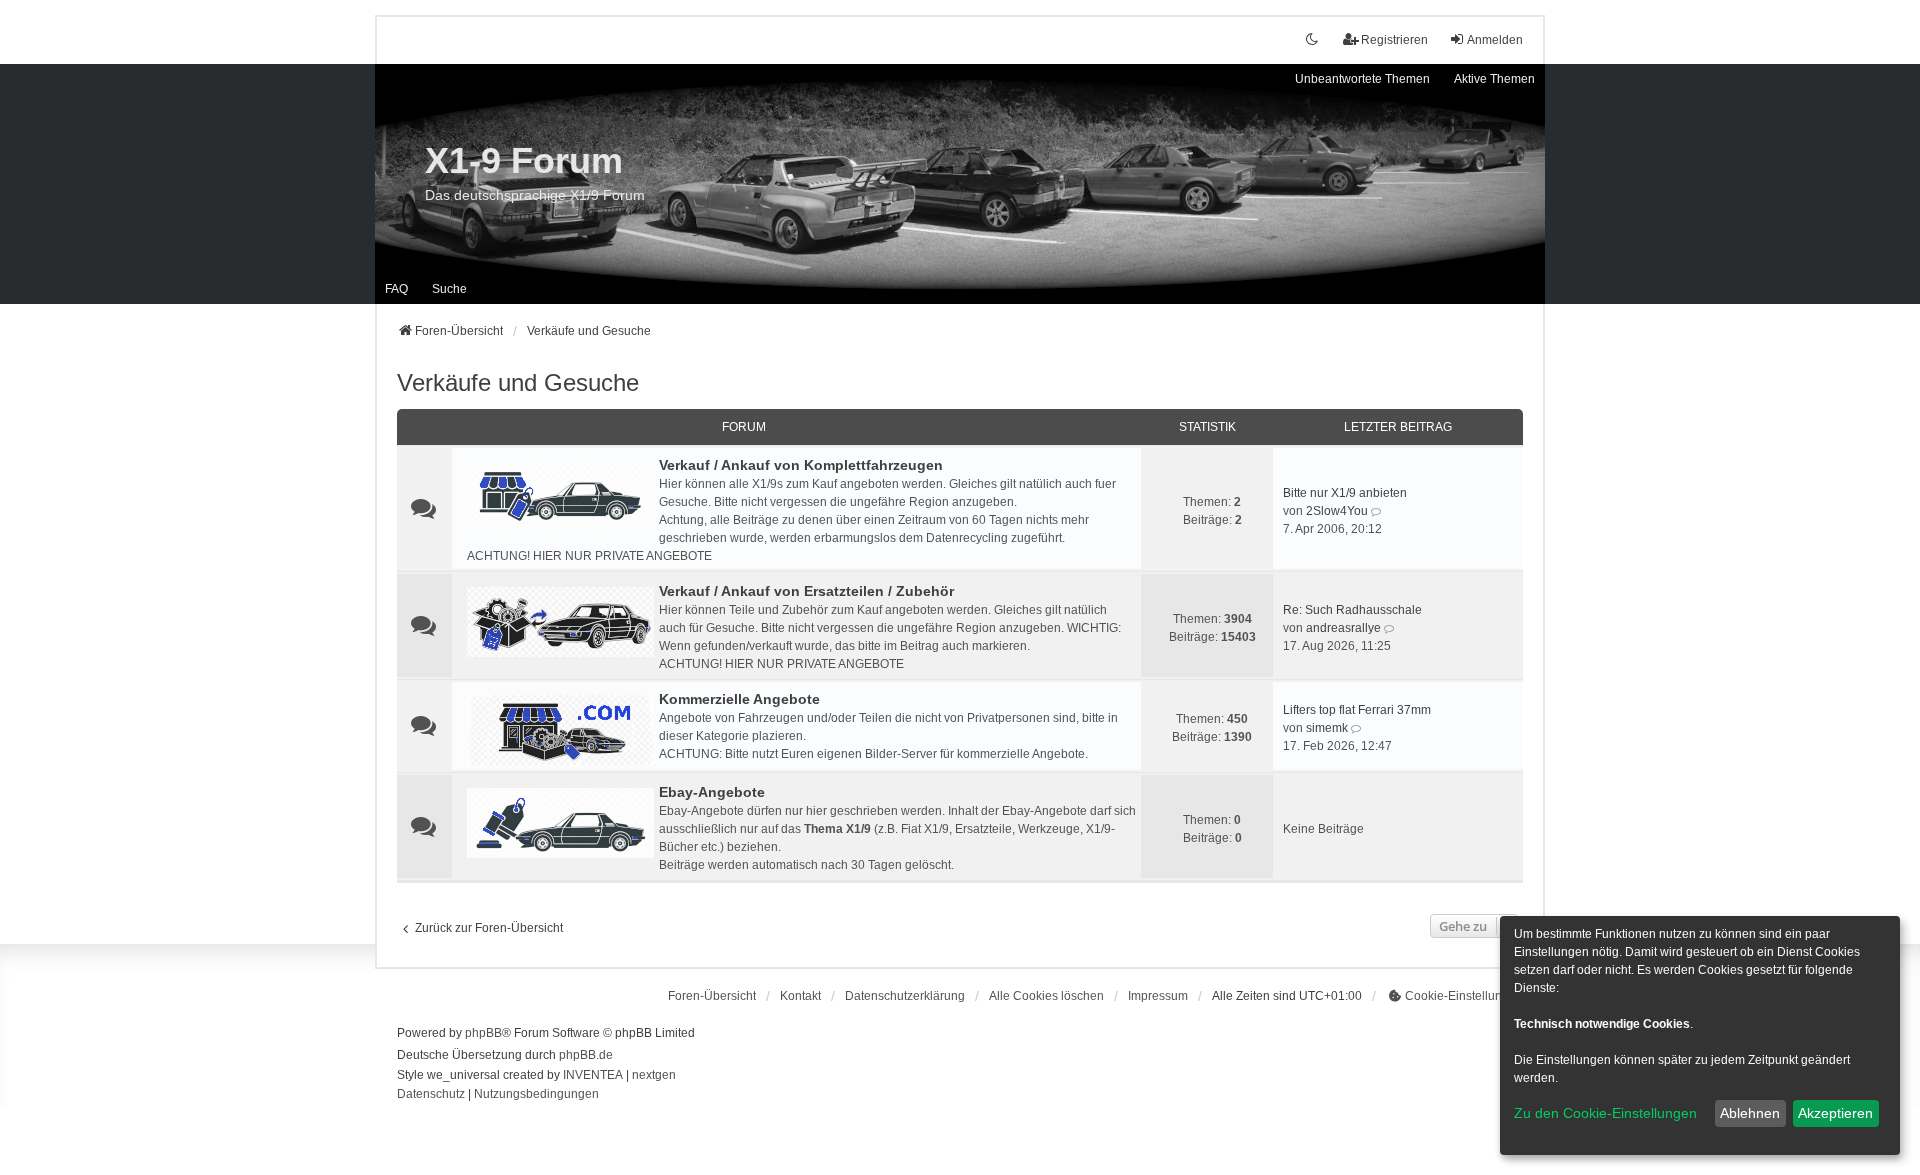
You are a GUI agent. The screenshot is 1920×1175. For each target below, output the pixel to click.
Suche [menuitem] (449, 289)
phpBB (483, 1033)
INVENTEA (593, 1075)
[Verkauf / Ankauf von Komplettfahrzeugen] (560, 496)
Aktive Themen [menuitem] (1494, 79)
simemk (1327, 728)
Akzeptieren (1835, 1113)
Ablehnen (1750, 1113)
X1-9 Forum (524, 160)
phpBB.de (586, 1055)
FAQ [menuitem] (396, 289)
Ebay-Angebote (712, 792)
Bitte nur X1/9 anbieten (1345, 493)
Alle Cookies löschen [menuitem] (1046, 996)
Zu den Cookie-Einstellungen (1605, 1113)
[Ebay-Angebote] (560, 823)
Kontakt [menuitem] (800, 996)
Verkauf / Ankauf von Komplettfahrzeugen (801, 465)
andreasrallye (1343, 628)
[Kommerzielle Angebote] (560, 730)
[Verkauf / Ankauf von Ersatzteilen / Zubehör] (560, 622)
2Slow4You (1337, 511)
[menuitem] (905, 996)
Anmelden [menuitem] (1495, 40)
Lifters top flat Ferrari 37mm (1357, 710)
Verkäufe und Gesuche (518, 382)
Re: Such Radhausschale (1352, 610)
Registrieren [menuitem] (1394, 40)
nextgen (654, 1075)
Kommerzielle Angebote (739, 699)
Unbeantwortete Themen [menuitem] (1362, 79)
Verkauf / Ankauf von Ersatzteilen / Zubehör (806, 591)
